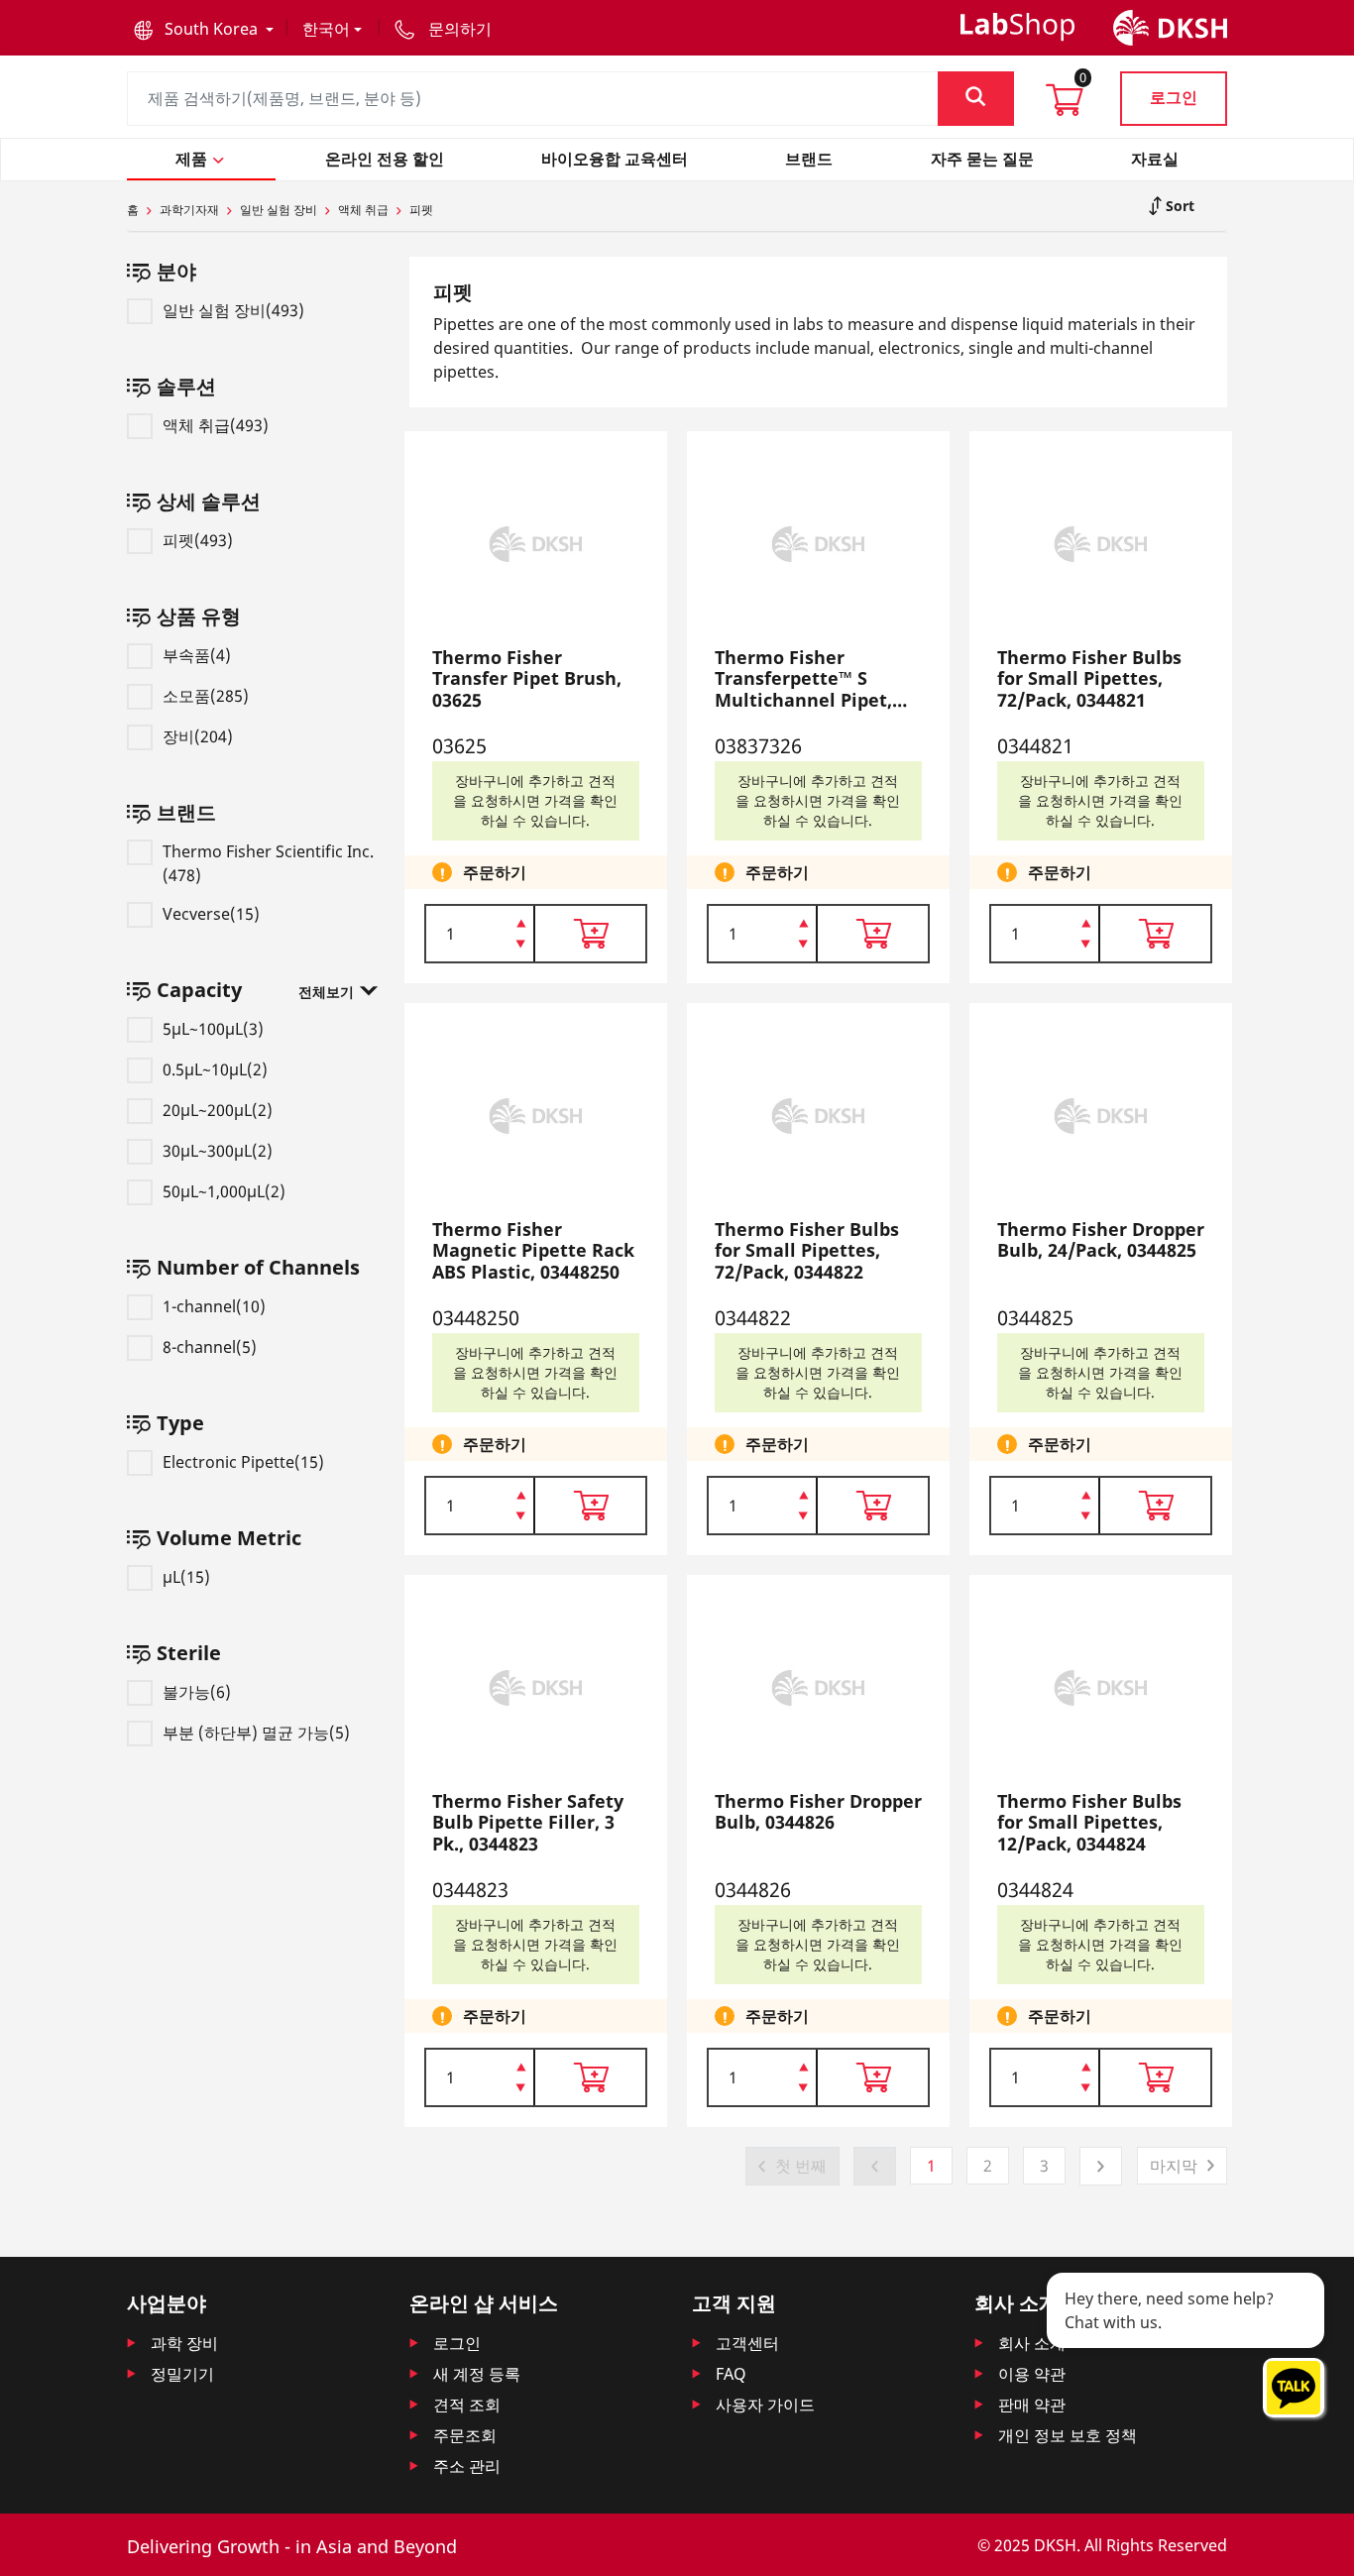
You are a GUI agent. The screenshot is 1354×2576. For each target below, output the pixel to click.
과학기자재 (189, 210)
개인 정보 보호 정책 (1068, 2435)
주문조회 (465, 2435)
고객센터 (747, 2343)
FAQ (731, 2374)
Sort (1178, 206)
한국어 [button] (326, 29)
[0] (1065, 106)
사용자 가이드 (765, 2405)
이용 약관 (1032, 2374)
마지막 (1174, 2166)
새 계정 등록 (477, 2374)
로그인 (1174, 97)
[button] (204, 29)
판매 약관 (1032, 2405)
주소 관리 (467, 2466)
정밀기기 (182, 2374)
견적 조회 (467, 2405)
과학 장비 (184, 2343)
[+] (521, 922)
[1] (521, 946)
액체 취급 (363, 210)
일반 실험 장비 (279, 210)
